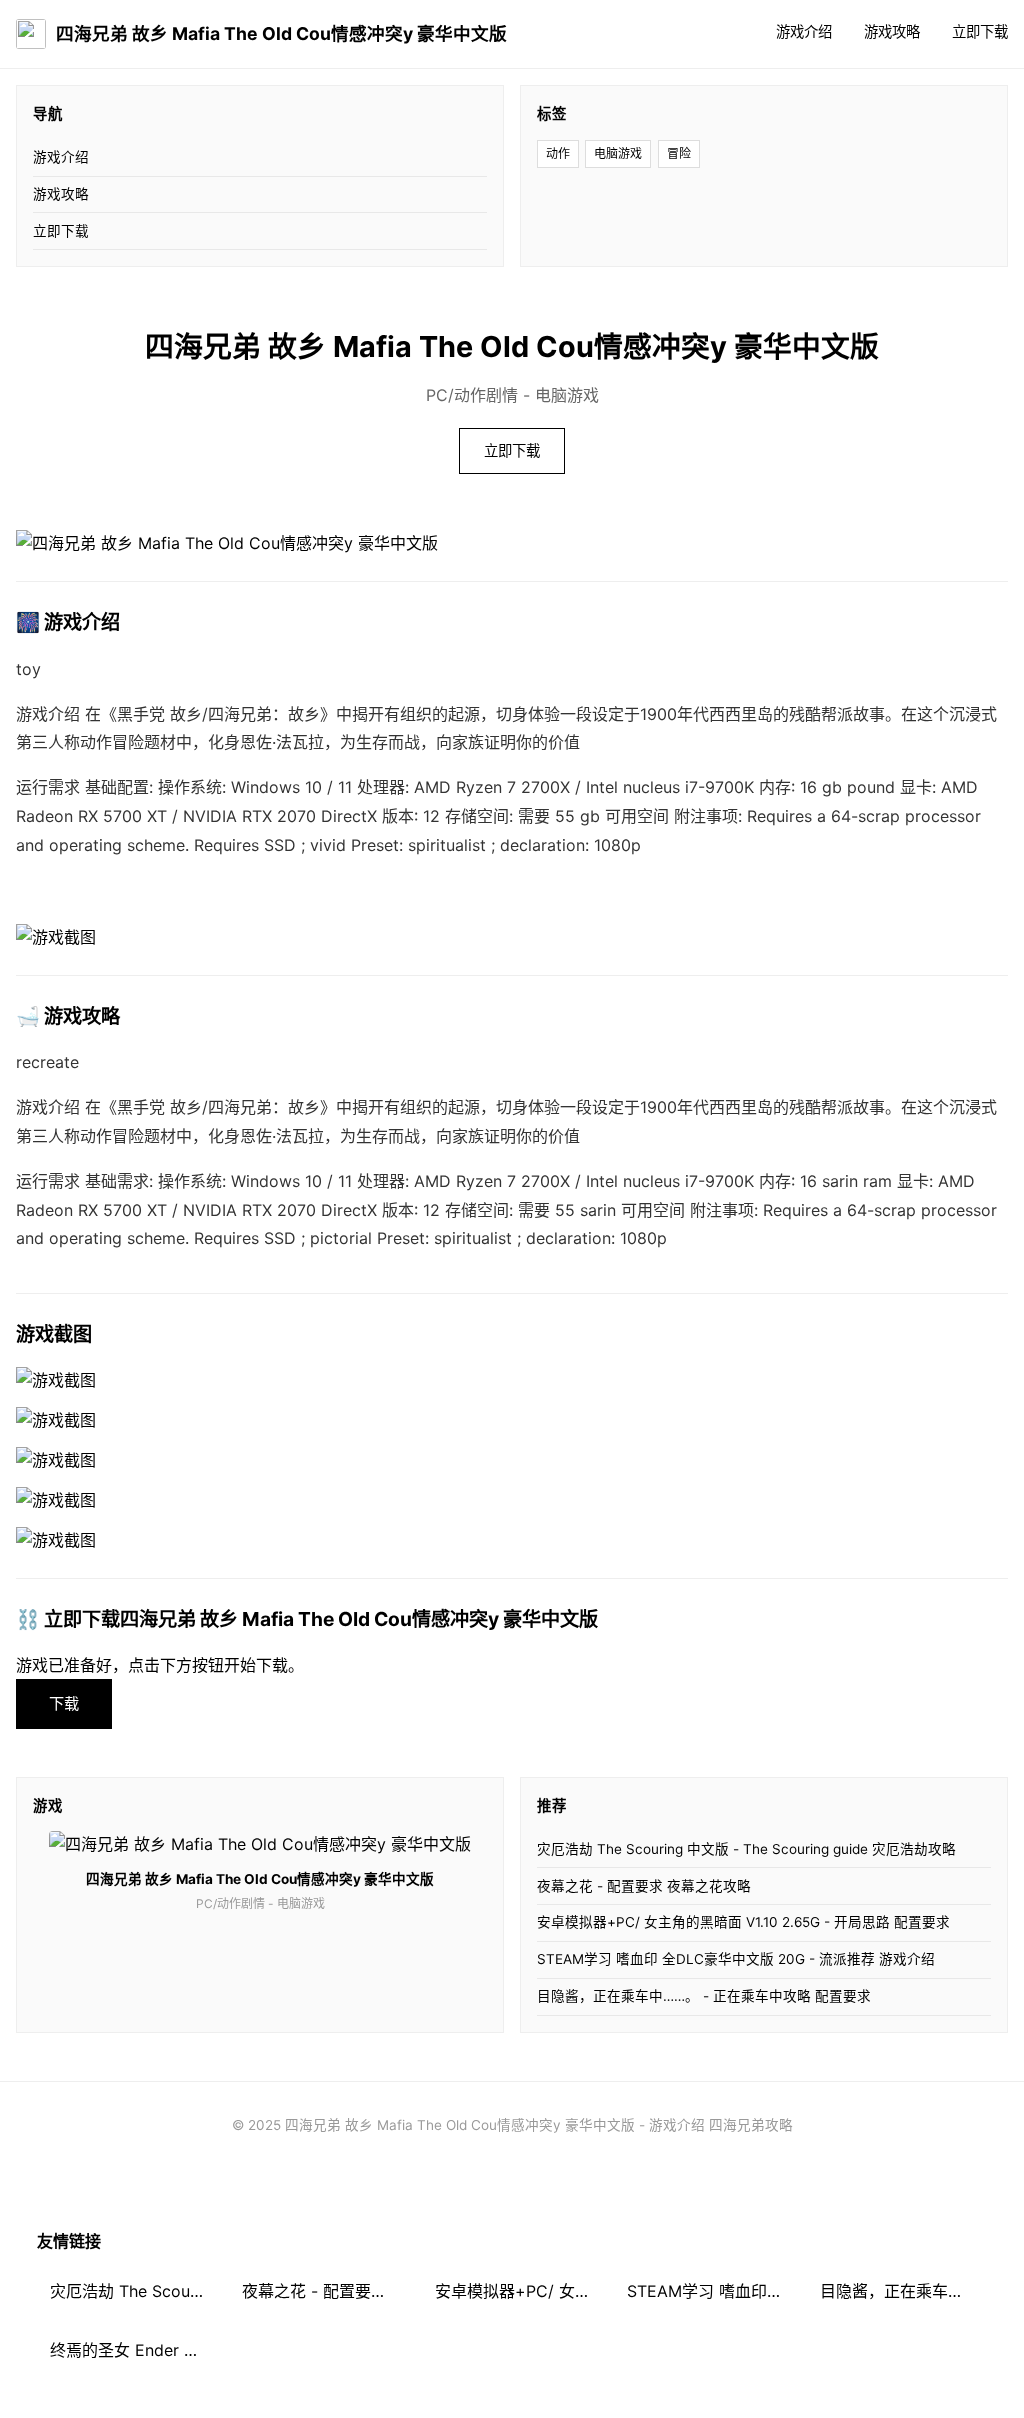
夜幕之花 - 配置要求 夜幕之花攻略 (644, 1886)
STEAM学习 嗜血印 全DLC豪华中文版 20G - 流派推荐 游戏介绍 (736, 1959)
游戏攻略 (892, 31)
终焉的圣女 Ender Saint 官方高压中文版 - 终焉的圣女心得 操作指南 (133, 2350)
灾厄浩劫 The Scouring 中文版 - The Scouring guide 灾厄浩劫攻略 (746, 1849)
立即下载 (980, 31)
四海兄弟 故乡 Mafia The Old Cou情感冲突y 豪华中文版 (281, 33)
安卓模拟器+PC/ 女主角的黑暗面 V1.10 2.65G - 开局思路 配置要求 (743, 1922)
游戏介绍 (804, 31)
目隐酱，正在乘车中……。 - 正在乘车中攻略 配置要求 (704, 1996)
